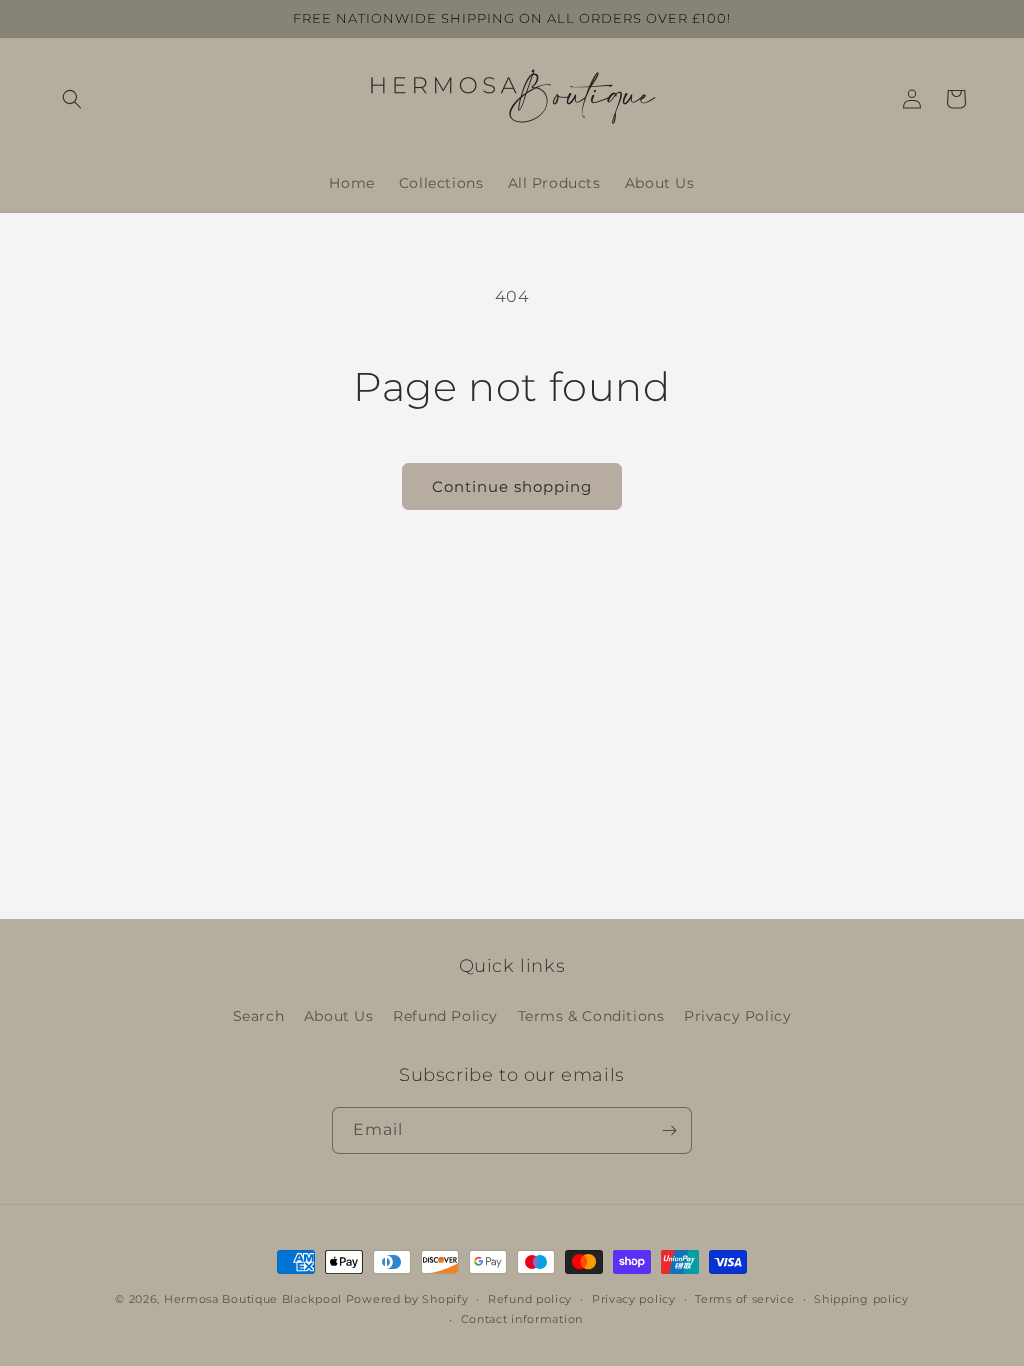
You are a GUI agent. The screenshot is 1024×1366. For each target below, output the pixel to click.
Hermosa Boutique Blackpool (253, 1299)
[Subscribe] (669, 1130)
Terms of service (744, 1299)
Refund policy (530, 1299)
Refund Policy (445, 1016)
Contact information (522, 1319)
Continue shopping (512, 486)
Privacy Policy (737, 1016)
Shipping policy (861, 1299)
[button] (72, 99)
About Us (339, 1016)
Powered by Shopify (407, 1299)
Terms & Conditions (591, 1016)
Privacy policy (634, 1299)
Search (259, 1016)
